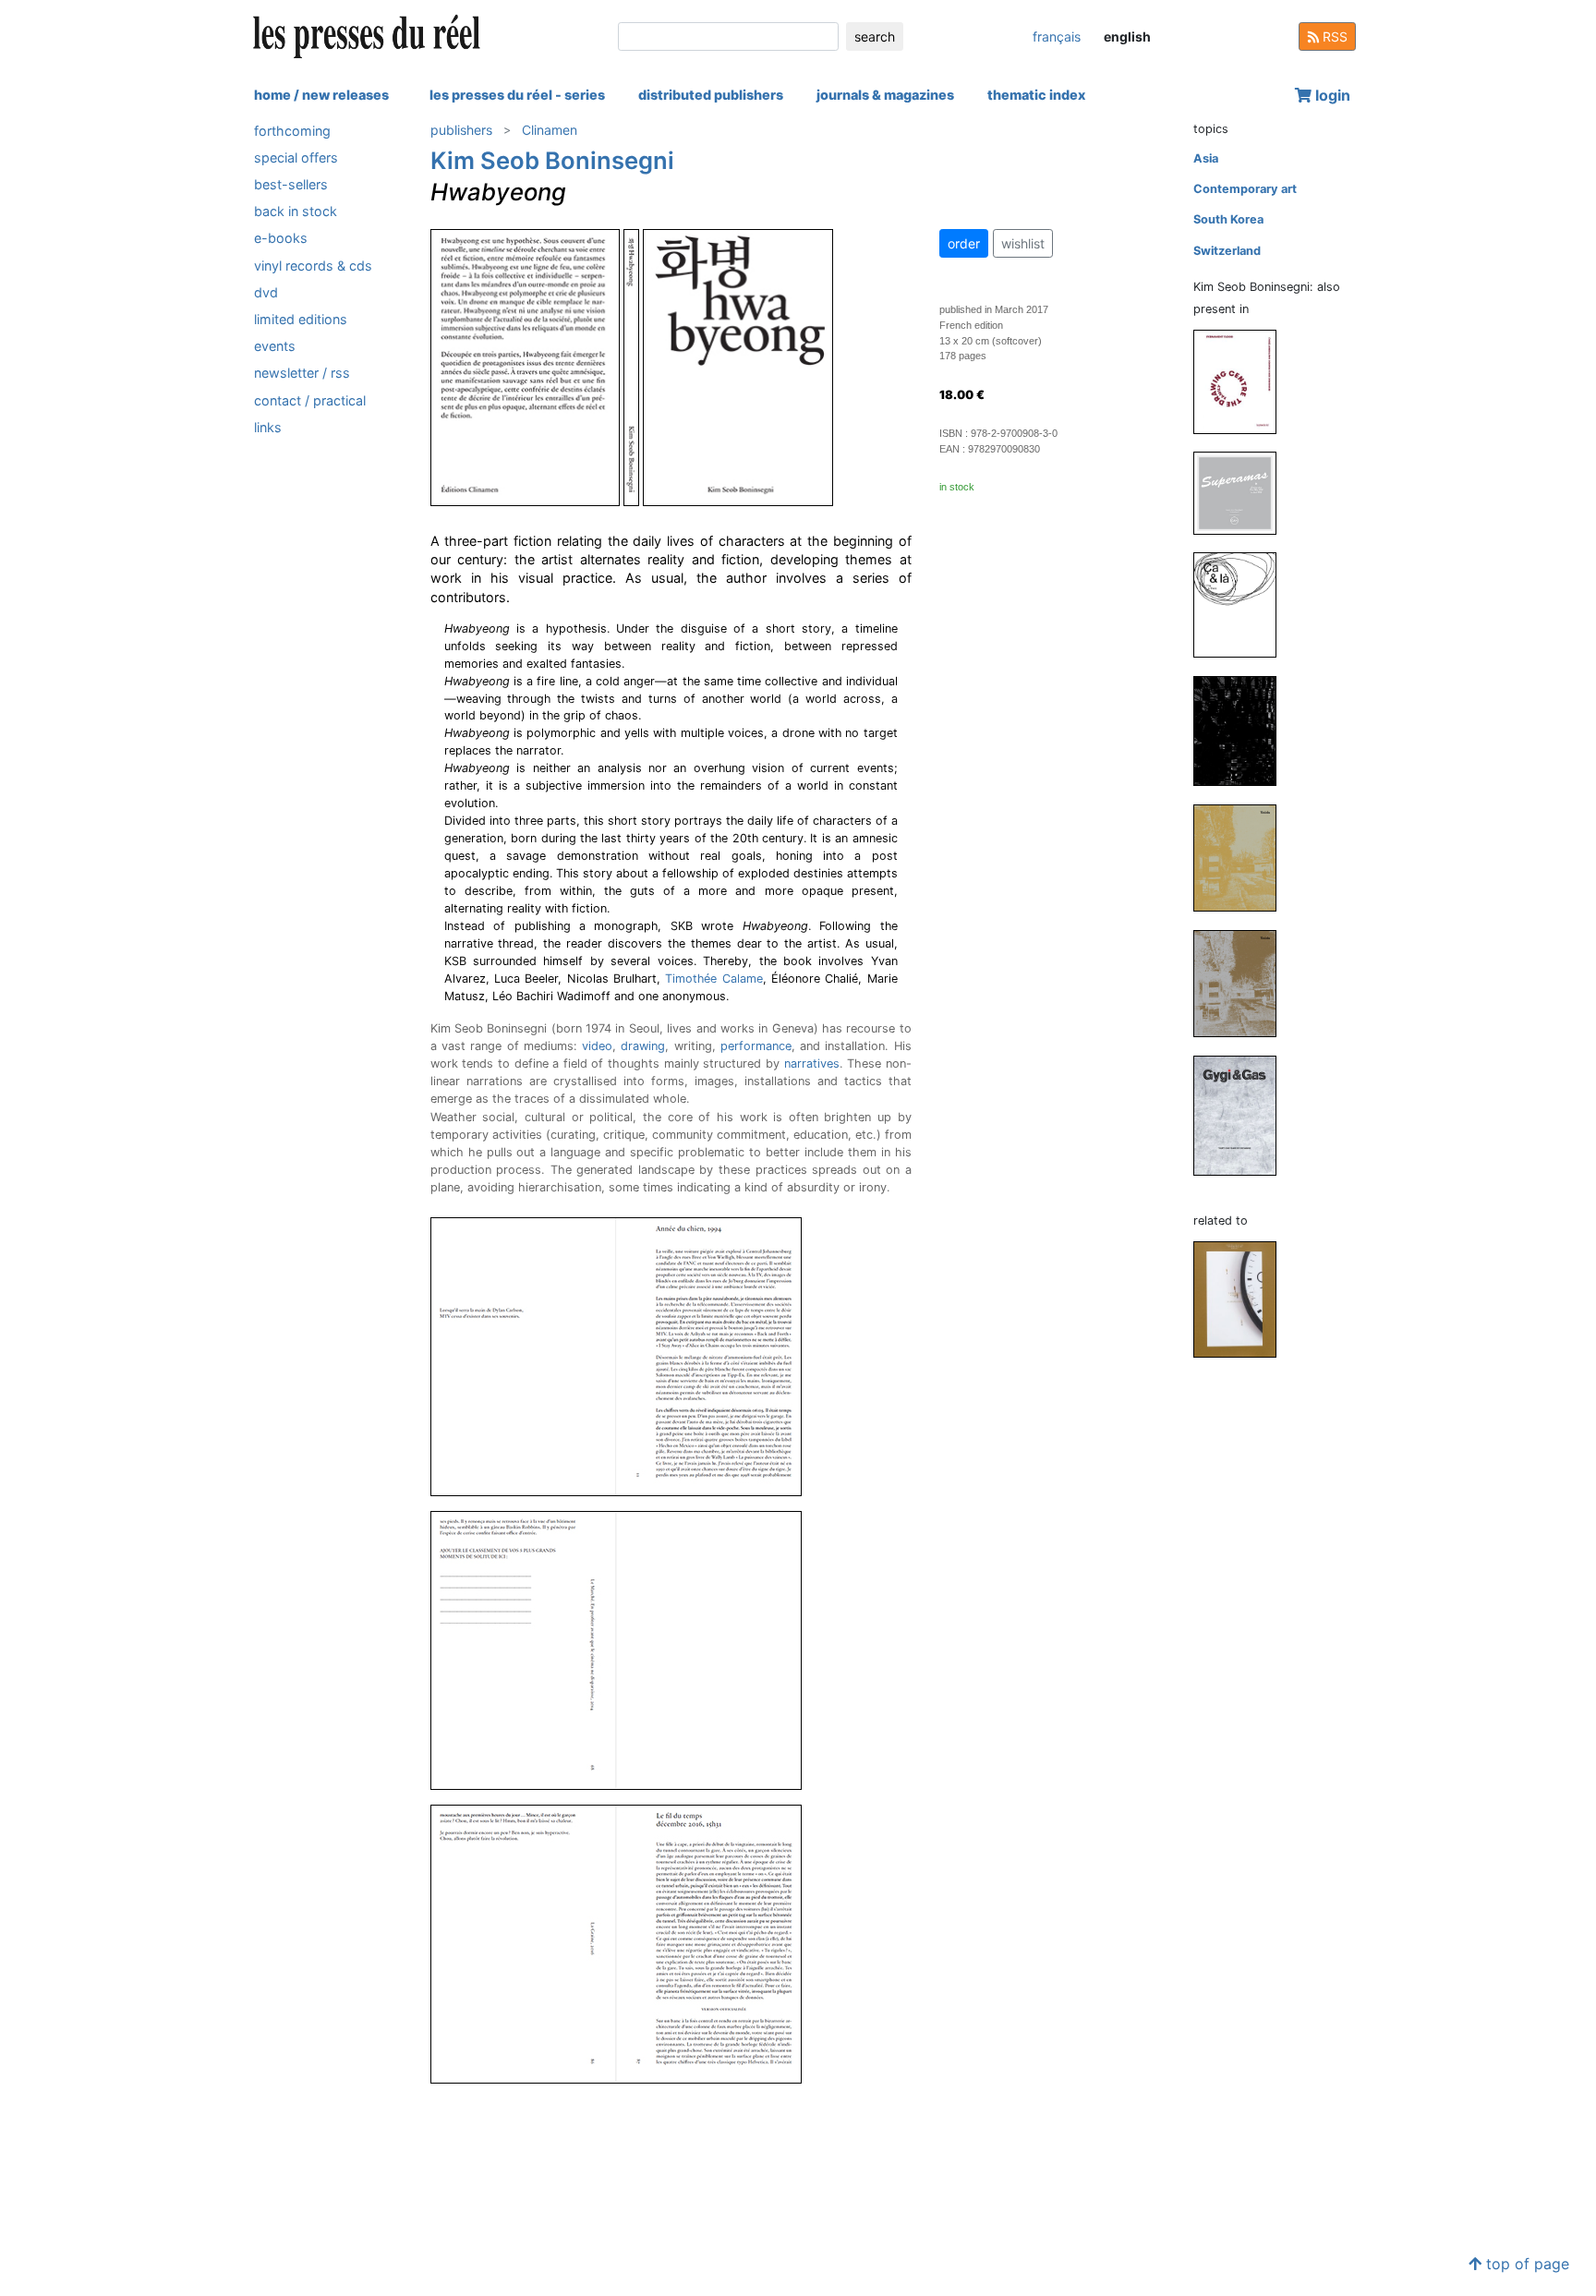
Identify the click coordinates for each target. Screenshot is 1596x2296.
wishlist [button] (1023, 243)
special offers (296, 157)
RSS (1333, 36)
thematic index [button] (1036, 95)
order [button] (964, 243)
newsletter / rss (302, 374)
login (1331, 95)
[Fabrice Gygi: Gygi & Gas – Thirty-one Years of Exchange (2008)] (1242, 1114)
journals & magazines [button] (885, 95)
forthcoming (292, 131)
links (268, 427)
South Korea (1228, 219)
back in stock (296, 212)
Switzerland (1227, 251)
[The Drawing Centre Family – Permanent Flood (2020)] (1242, 381)
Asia (1206, 158)
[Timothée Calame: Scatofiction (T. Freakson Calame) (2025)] (1242, 1299)
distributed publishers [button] (711, 95)
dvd (266, 292)
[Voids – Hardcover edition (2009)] (1242, 857)
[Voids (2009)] (1242, 982)
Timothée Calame (713, 979)
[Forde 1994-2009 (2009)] (1242, 730)
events (275, 347)
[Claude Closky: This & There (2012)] (1242, 604)
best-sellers (291, 184)
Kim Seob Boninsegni (552, 160)
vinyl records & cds (313, 266)
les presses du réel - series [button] (517, 95)
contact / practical (310, 400)
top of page (1525, 2264)
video (597, 1046)
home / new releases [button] (321, 95)
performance (756, 1046)
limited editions (301, 319)
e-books (281, 239)
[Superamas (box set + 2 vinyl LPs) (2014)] (1242, 492)
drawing (643, 1046)
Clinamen (550, 130)
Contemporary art (1245, 189)
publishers (461, 130)
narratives (812, 1063)
